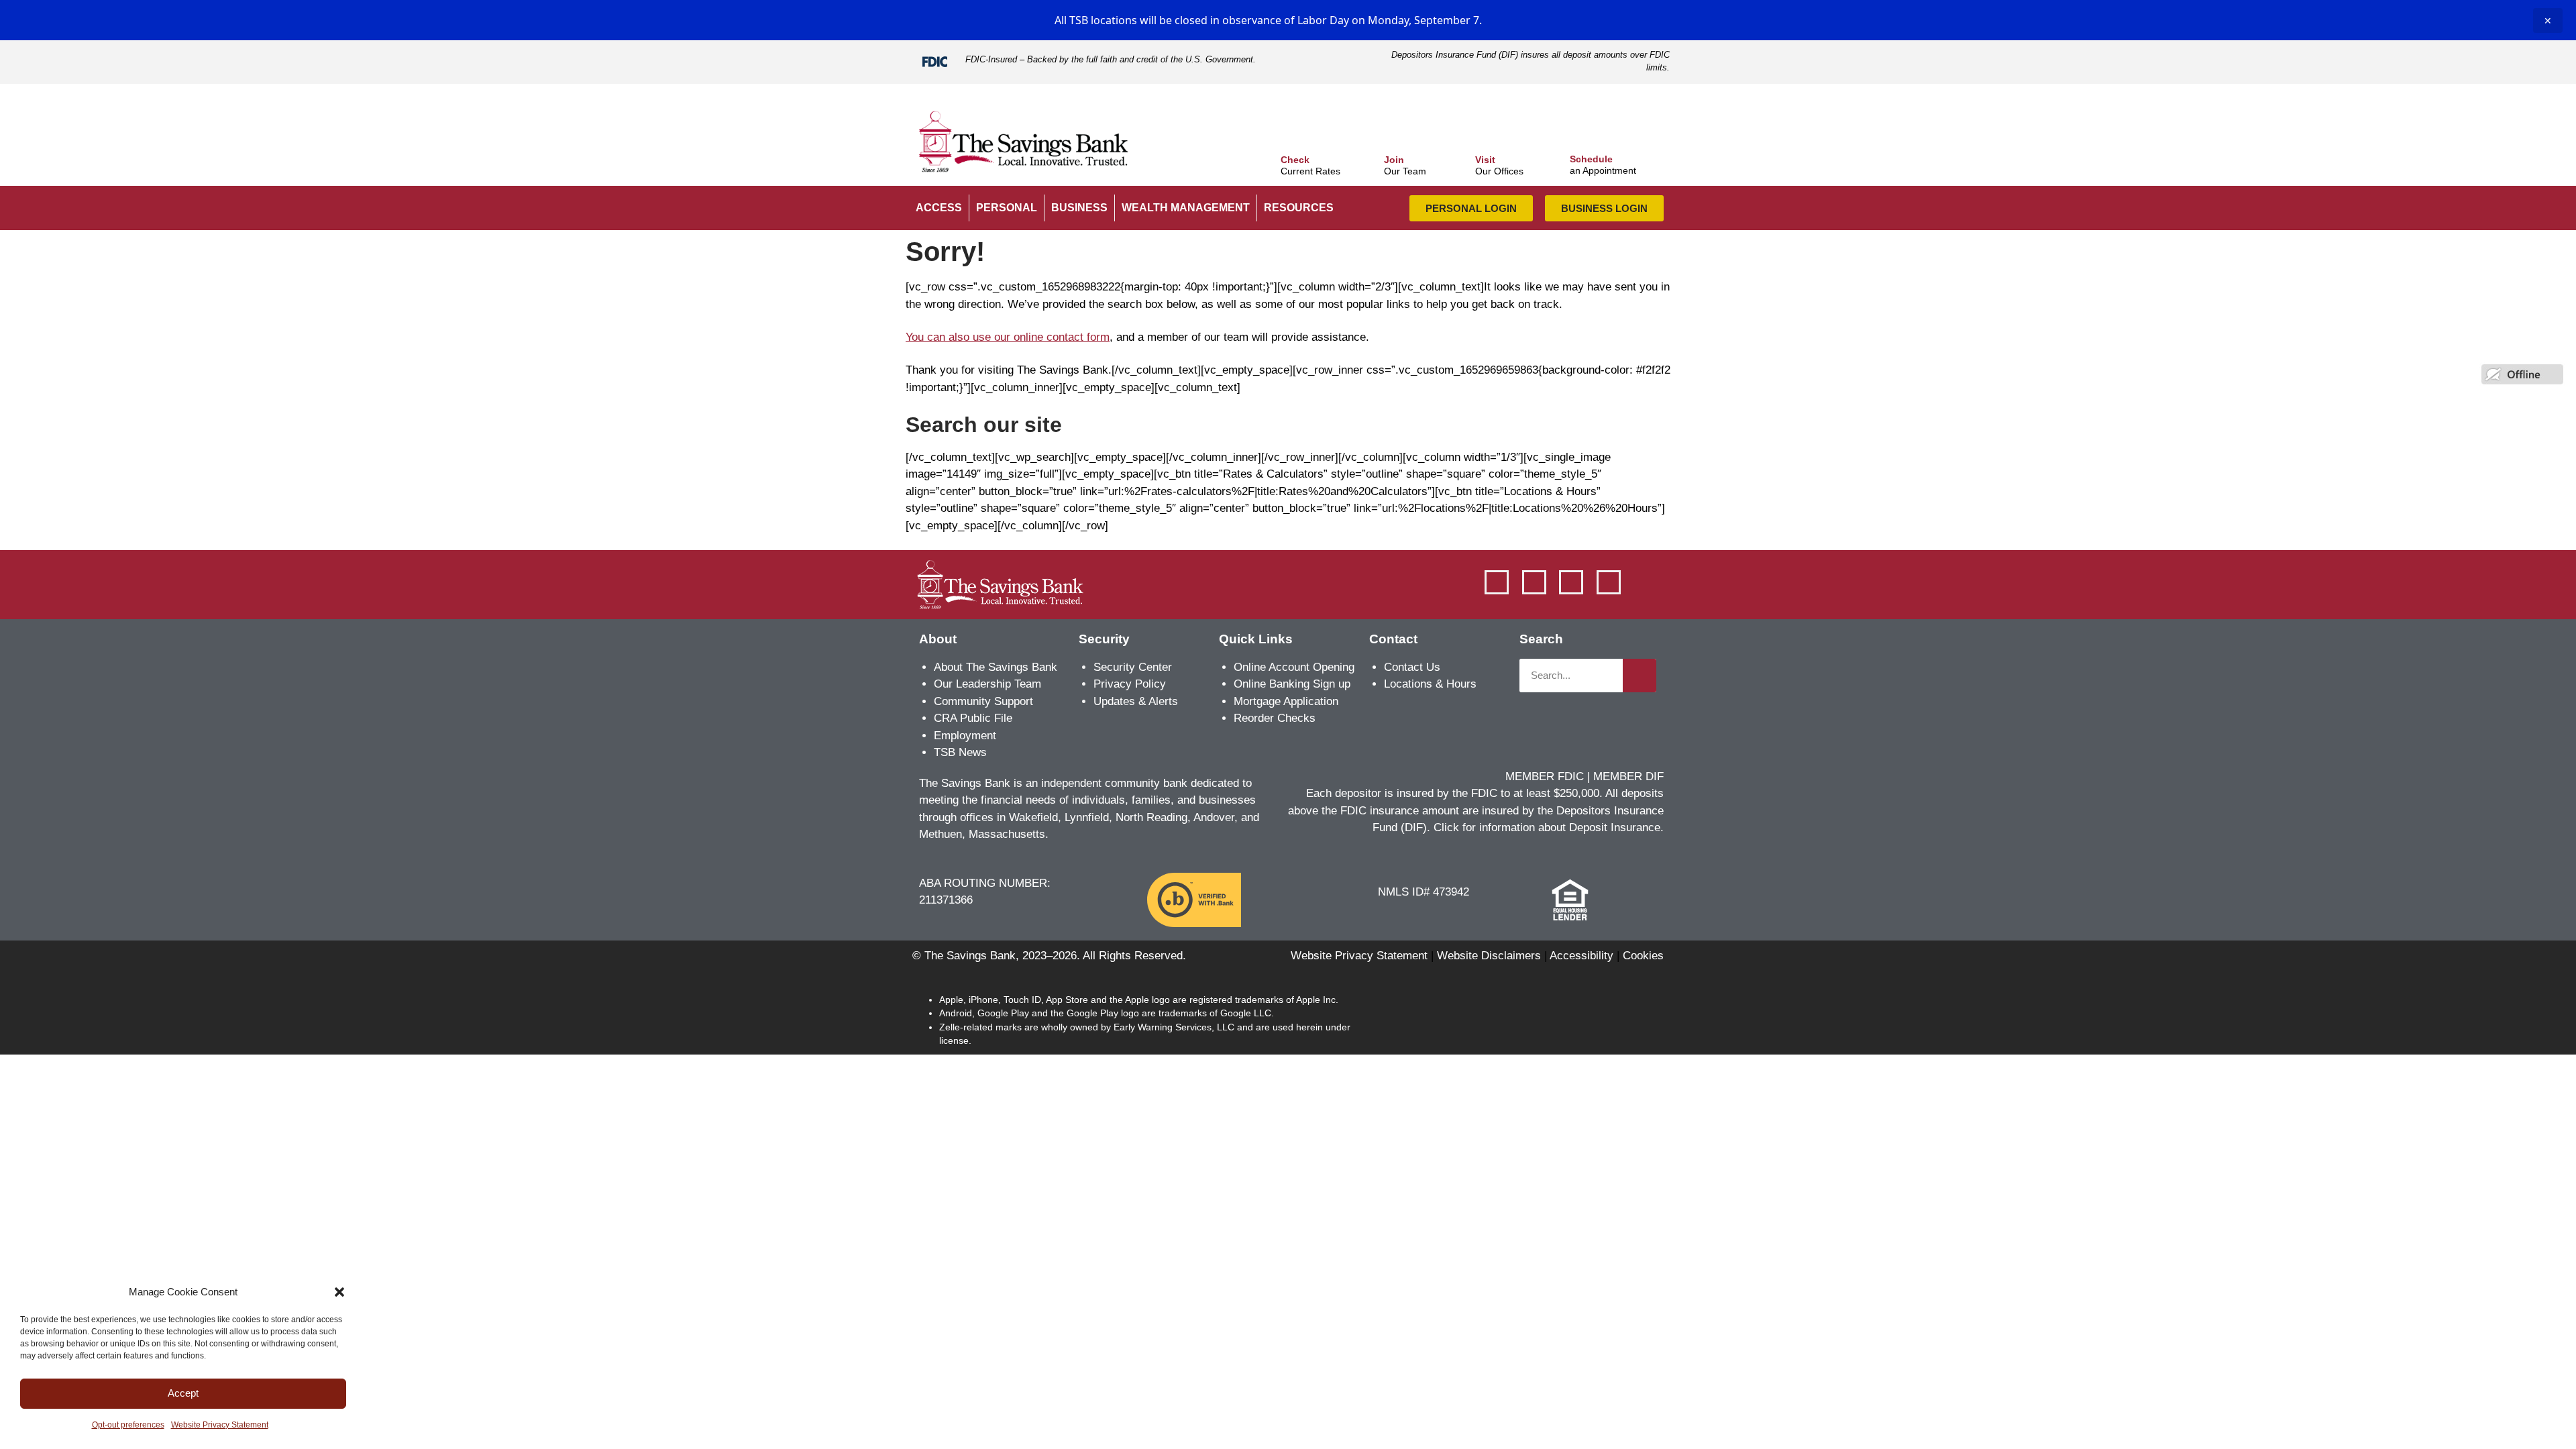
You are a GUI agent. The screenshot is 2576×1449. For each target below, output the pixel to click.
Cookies (1643, 956)
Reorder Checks (1275, 718)
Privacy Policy (1130, 684)
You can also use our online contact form (1008, 337)
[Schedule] (1556, 157)
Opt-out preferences (128, 1425)
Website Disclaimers (1489, 956)
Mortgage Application (1286, 701)
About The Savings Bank (996, 667)
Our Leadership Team (987, 684)
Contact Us (1412, 667)
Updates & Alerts (1136, 701)
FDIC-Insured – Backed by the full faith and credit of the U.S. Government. (1111, 59)
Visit (1485, 160)
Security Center (1133, 667)
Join (1394, 160)
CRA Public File (973, 718)
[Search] (1640, 676)
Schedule (1591, 159)
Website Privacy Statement (220, 1425)
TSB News (960, 752)
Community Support (983, 701)
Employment (965, 736)
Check (1295, 160)
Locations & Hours (1430, 684)
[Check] (1267, 158)
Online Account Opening (1294, 667)
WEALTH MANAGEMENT (1186, 208)
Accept (183, 1393)
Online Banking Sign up (1292, 684)
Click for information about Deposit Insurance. (1549, 827)
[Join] (1371, 158)
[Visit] (1462, 158)
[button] (339, 1292)
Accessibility (1581, 956)
